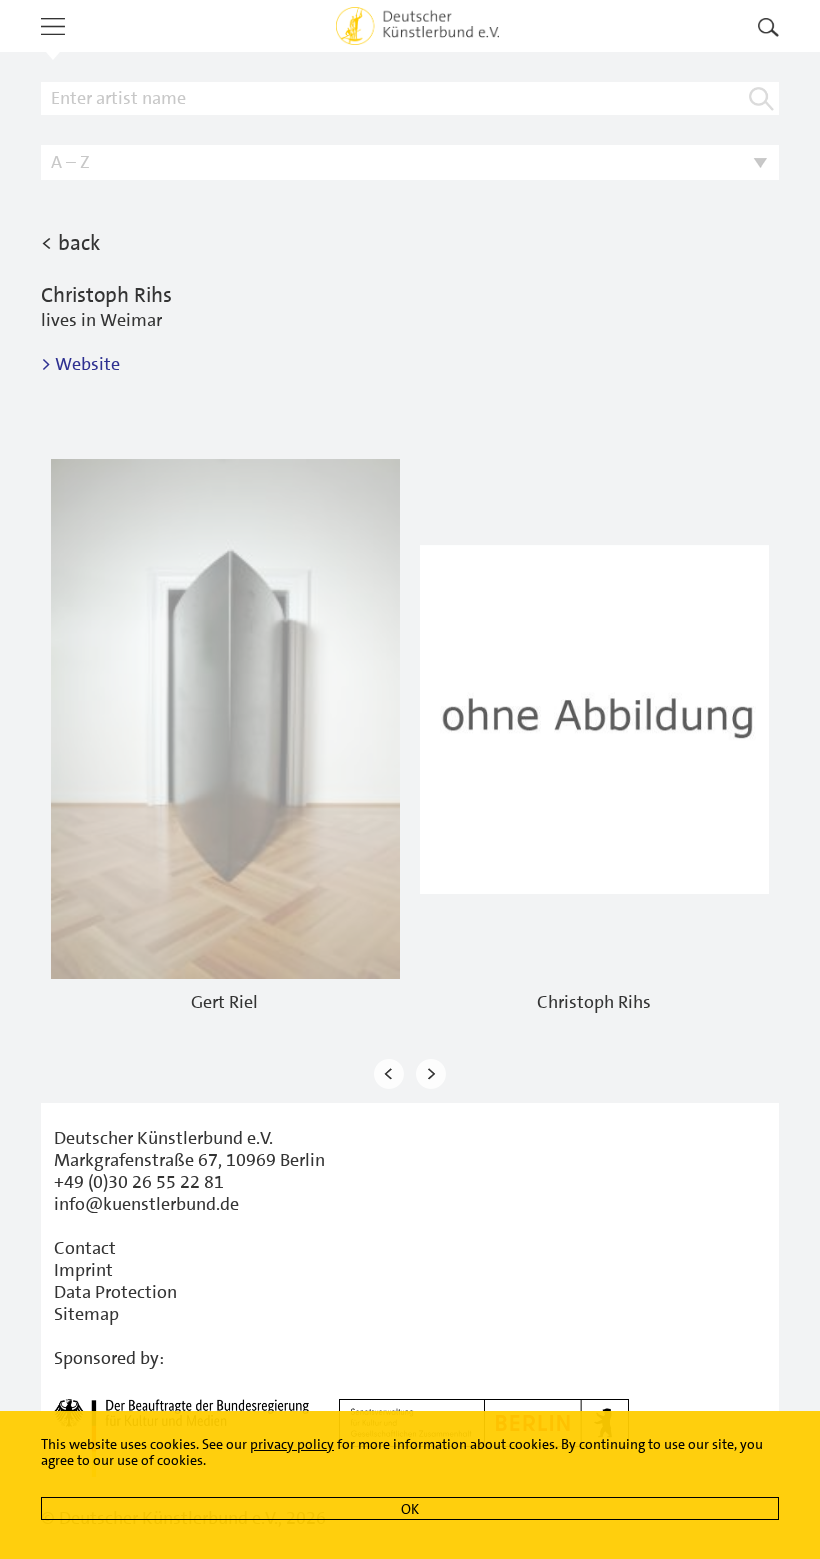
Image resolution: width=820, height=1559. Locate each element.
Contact (85, 1248)
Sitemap (86, 1314)
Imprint (83, 1270)
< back (70, 243)
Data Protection (115, 1292)
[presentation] (389, 1073)
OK (410, 1509)
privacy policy (292, 1444)
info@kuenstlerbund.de (146, 1204)
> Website (80, 364)
